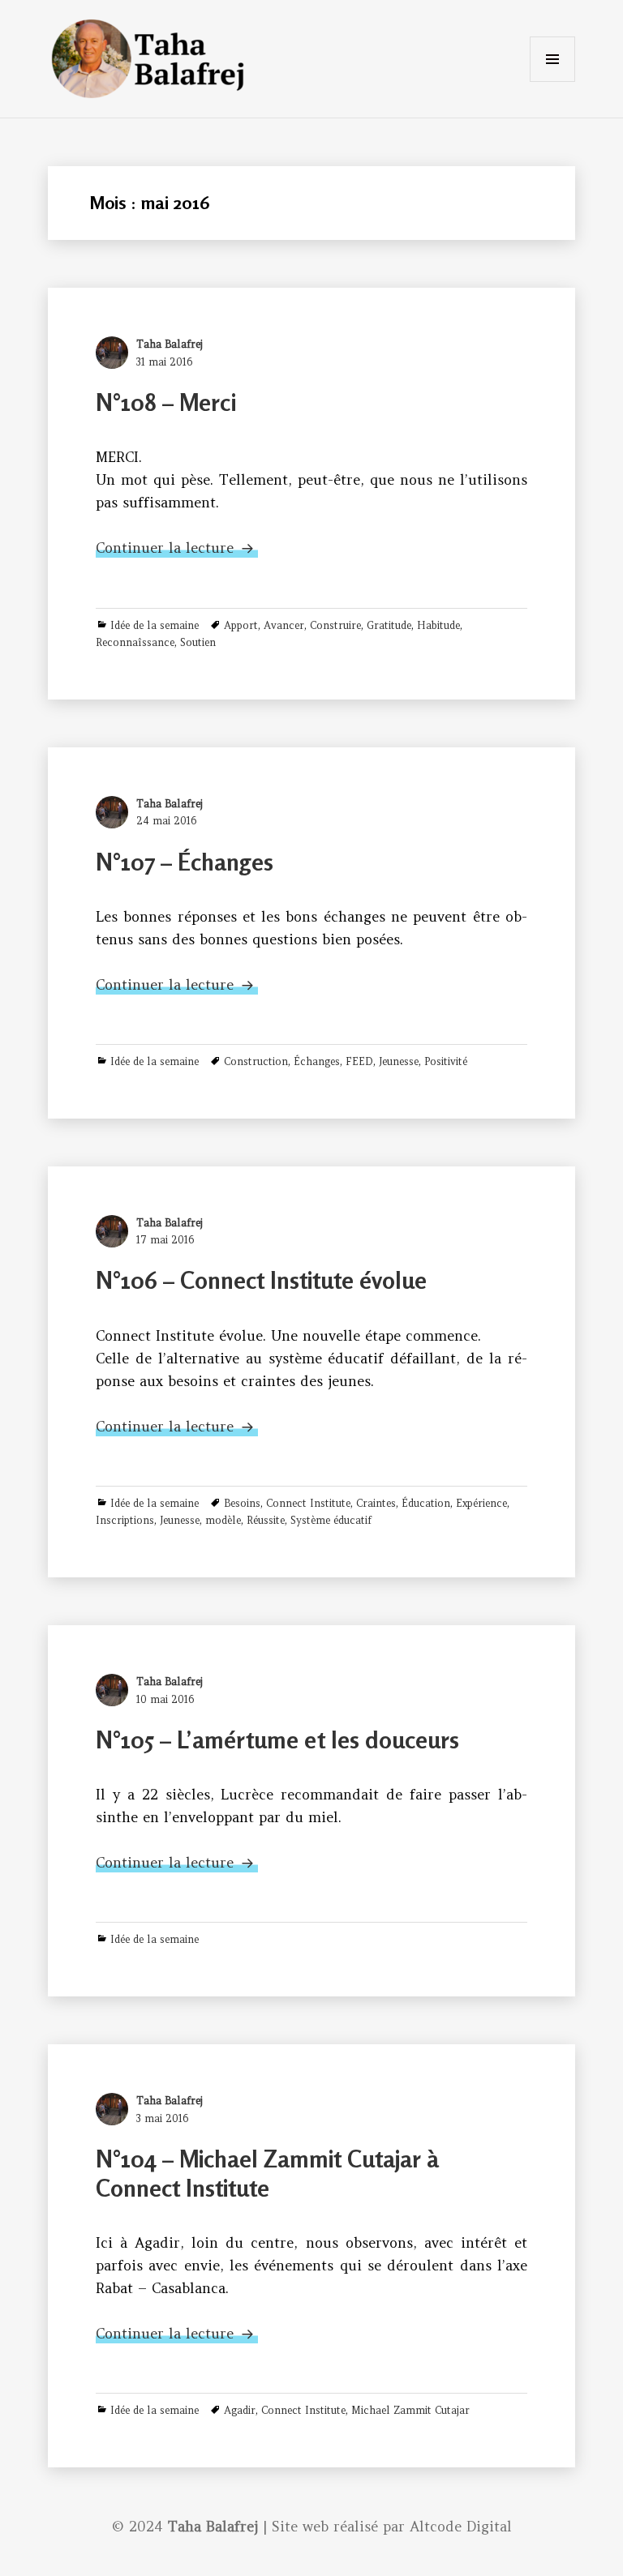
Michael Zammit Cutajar (410, 2410)
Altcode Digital (461, 2527)
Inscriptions (125, 1520)
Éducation (426, 1503)
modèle (223, 1520)
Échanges (317, 1061)
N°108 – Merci (166, 402)
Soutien (198, 642)
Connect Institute (308, 1503)
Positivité (446, 1061)
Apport (241, 625)
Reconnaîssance (135, 642)
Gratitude (389, 625)
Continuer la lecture (177, 548)
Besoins (242, 1503)
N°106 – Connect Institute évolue (261, 1280)
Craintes (376, 1503)
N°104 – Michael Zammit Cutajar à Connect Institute (267, 2174)
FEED (359, 1061)
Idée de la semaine (155, 625)
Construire (335, 625)
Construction (256, 1061)
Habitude (438, 625)
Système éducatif (331, 1520)
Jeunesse (399, 1061)
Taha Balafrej (170, 344)
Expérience (481, 1503)
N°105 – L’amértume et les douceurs (277, 1740)
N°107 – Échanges (185, 862)
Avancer (284, 625)
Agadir (240, 2410)
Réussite (266, 1520)
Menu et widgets (552, 81)
